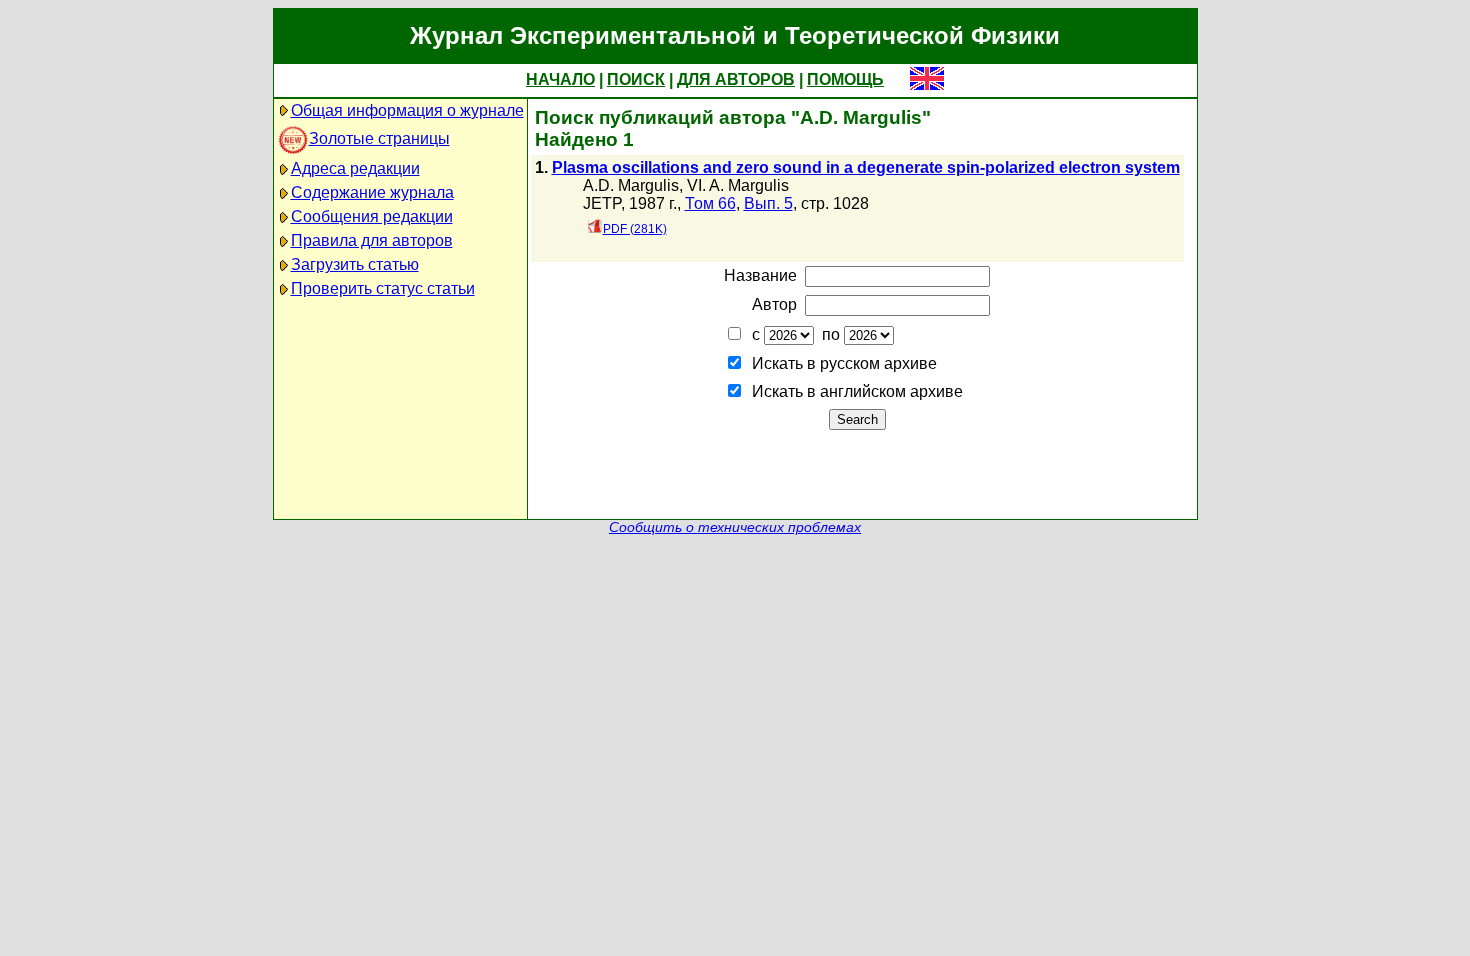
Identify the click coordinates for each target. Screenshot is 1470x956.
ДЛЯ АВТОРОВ (736, 79)
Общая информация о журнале (407, 110)
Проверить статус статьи (383, 288)
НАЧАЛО (560, 79)
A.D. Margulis (631, 185)
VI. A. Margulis (738, 185)
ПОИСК (636, 79)
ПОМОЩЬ (845, 79)
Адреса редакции (355, 168)
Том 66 (710, 203)
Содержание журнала (372, 192)
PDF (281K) (635, 229)
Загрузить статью (355, 264)
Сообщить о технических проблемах (735, 527)
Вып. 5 (768, 203)
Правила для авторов (372, 240)
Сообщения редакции (372, 216)
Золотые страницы (379, 138)
